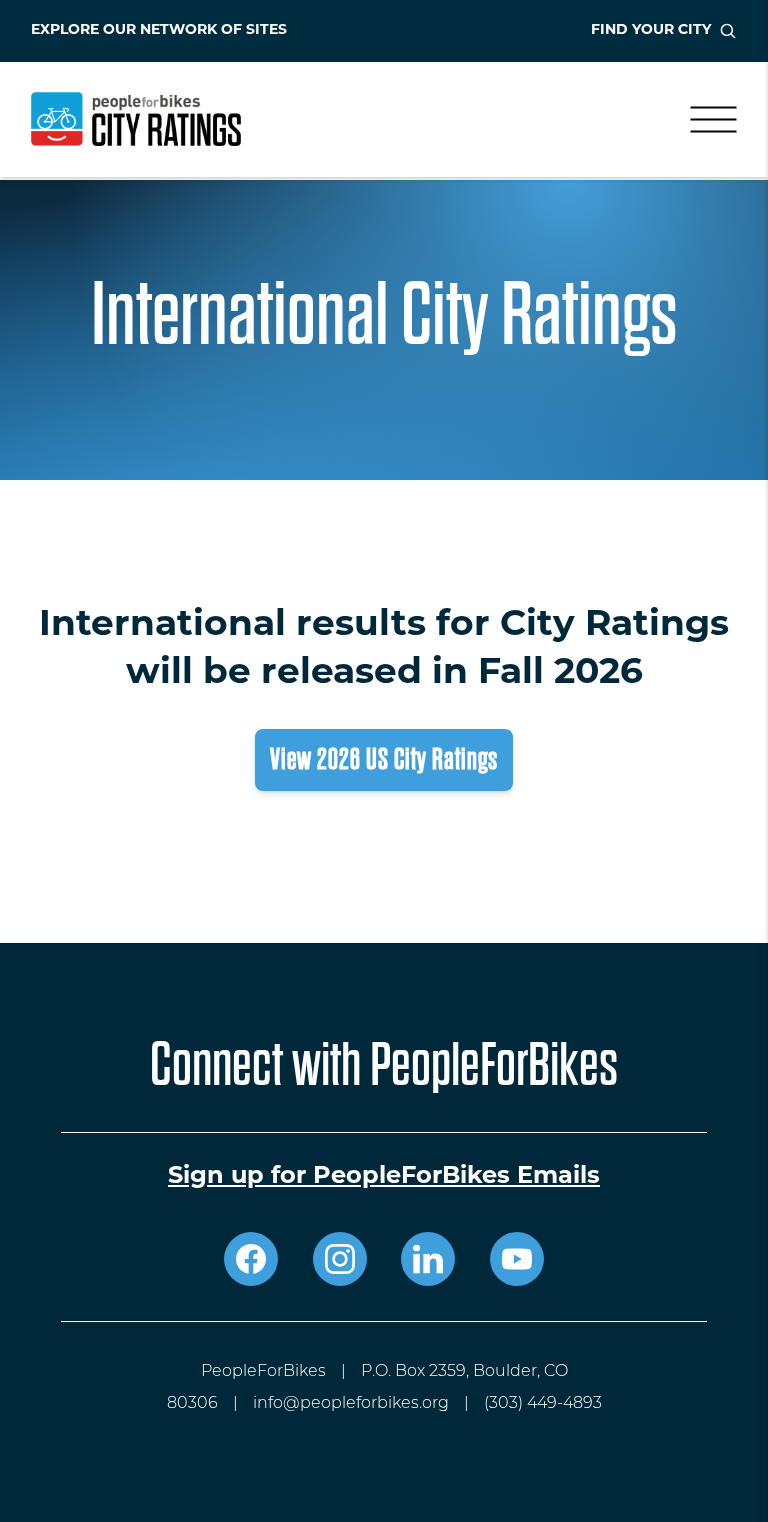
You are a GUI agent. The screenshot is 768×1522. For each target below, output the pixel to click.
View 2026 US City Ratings (384, 759)
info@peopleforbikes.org (351, 1404)
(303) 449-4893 (543, 1404)
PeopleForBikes (263, 1372)
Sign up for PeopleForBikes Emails (384, 1177)
